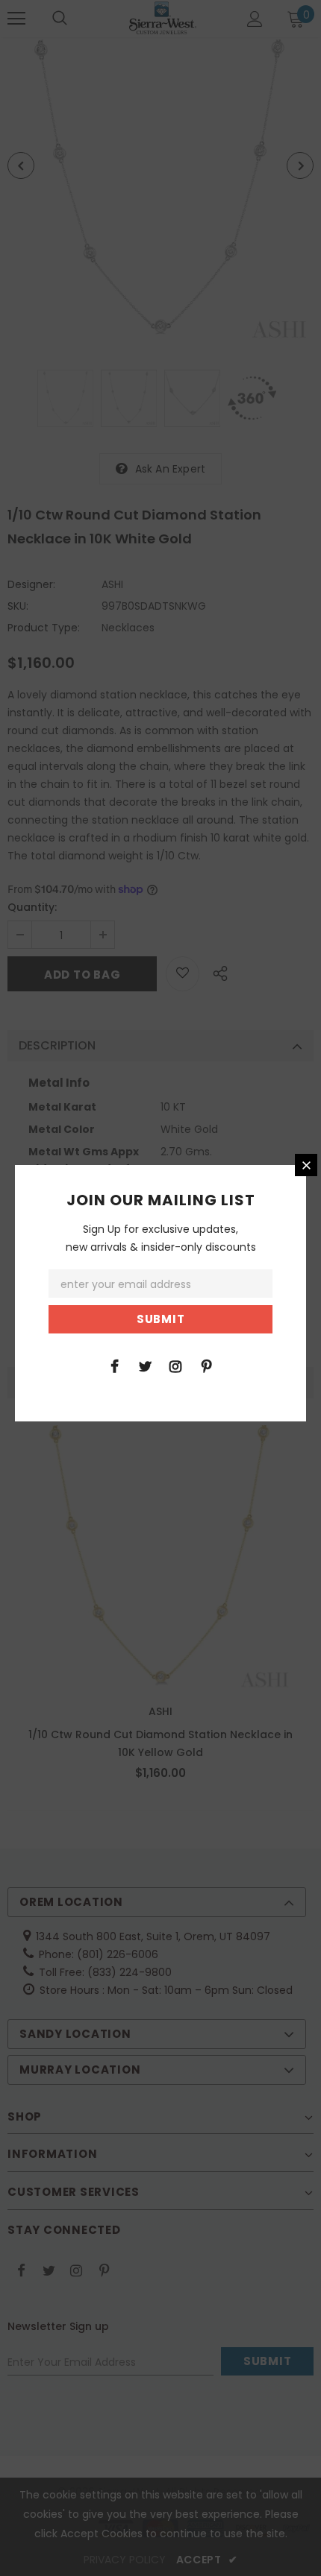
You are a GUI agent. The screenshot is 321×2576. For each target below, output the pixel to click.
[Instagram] (175, 1366)
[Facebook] (114, 1366)
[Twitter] (145, 1366)
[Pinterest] (206, 1366)
